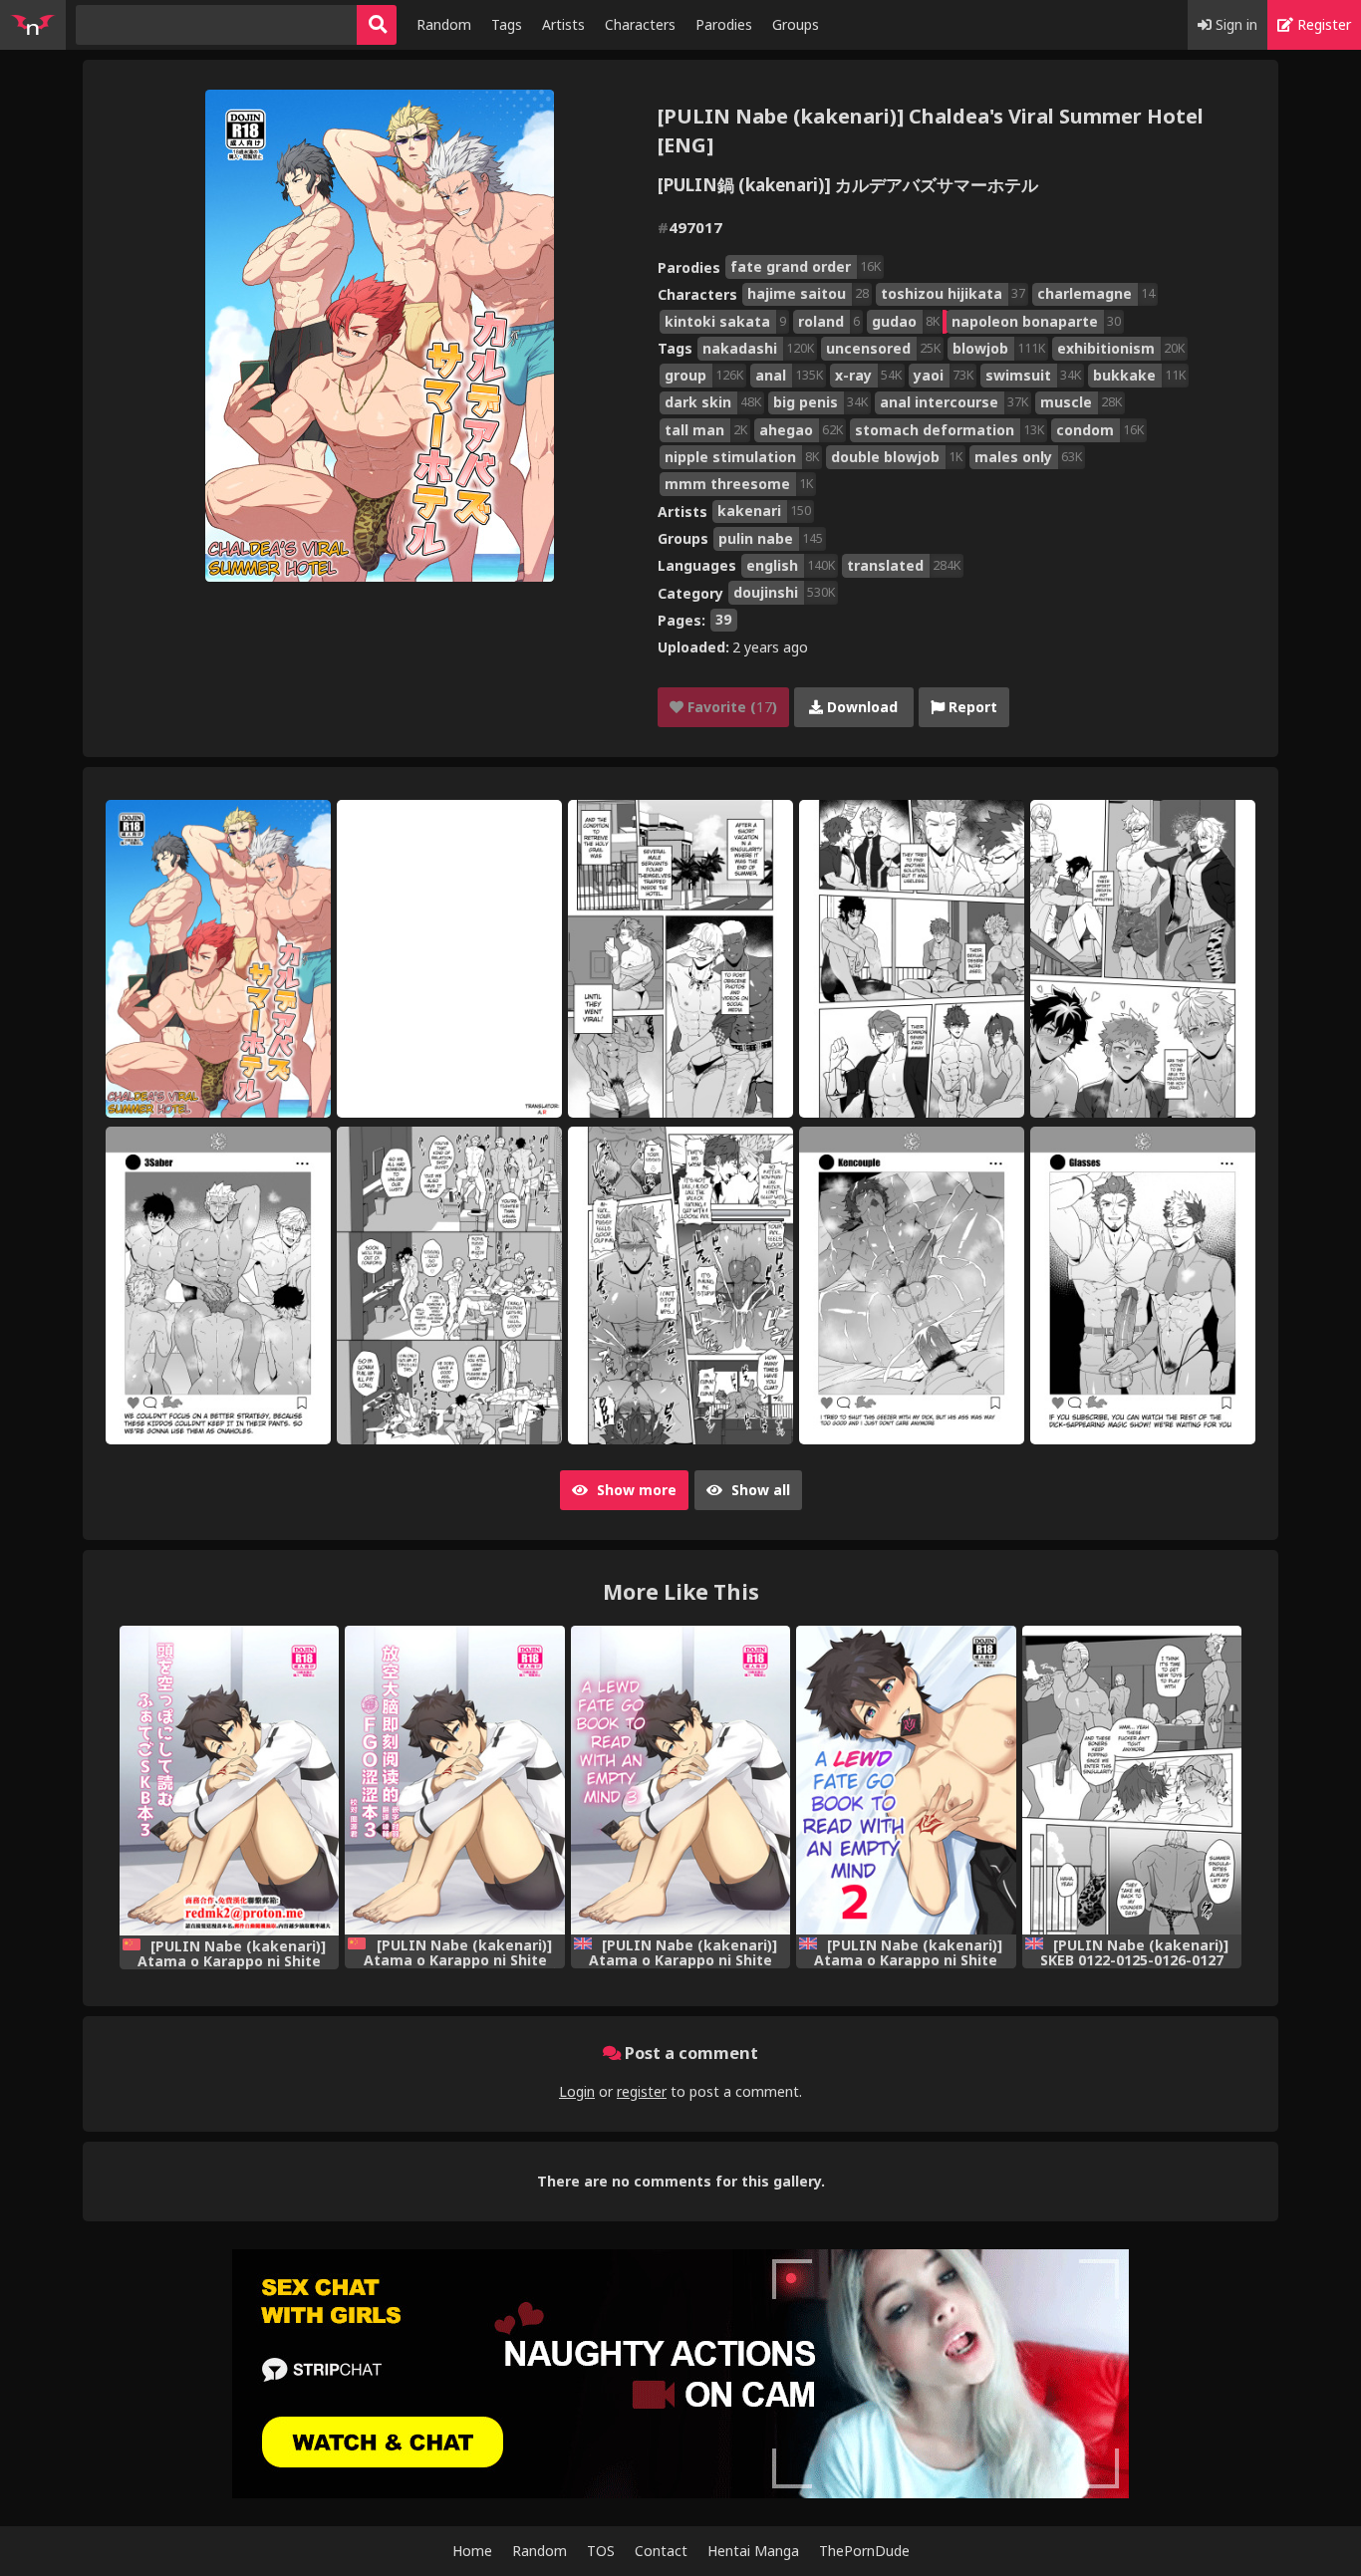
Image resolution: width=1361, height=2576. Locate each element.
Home (472, 2551)
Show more (635, 1490)
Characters (640, 24)
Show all (759, 1490)
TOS (601, 2551)
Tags (507, 24)
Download (860, 707)
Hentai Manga (753, 2551)
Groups (796, 24)
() (730, 707)
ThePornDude (864, 2551)
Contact (661, 2551)
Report (971, 707)
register (642, 2091)
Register (1322, 24)
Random (444, 24)
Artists (563, 24)
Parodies (724, 24)
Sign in (1234, 24)
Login (577, 2091)
